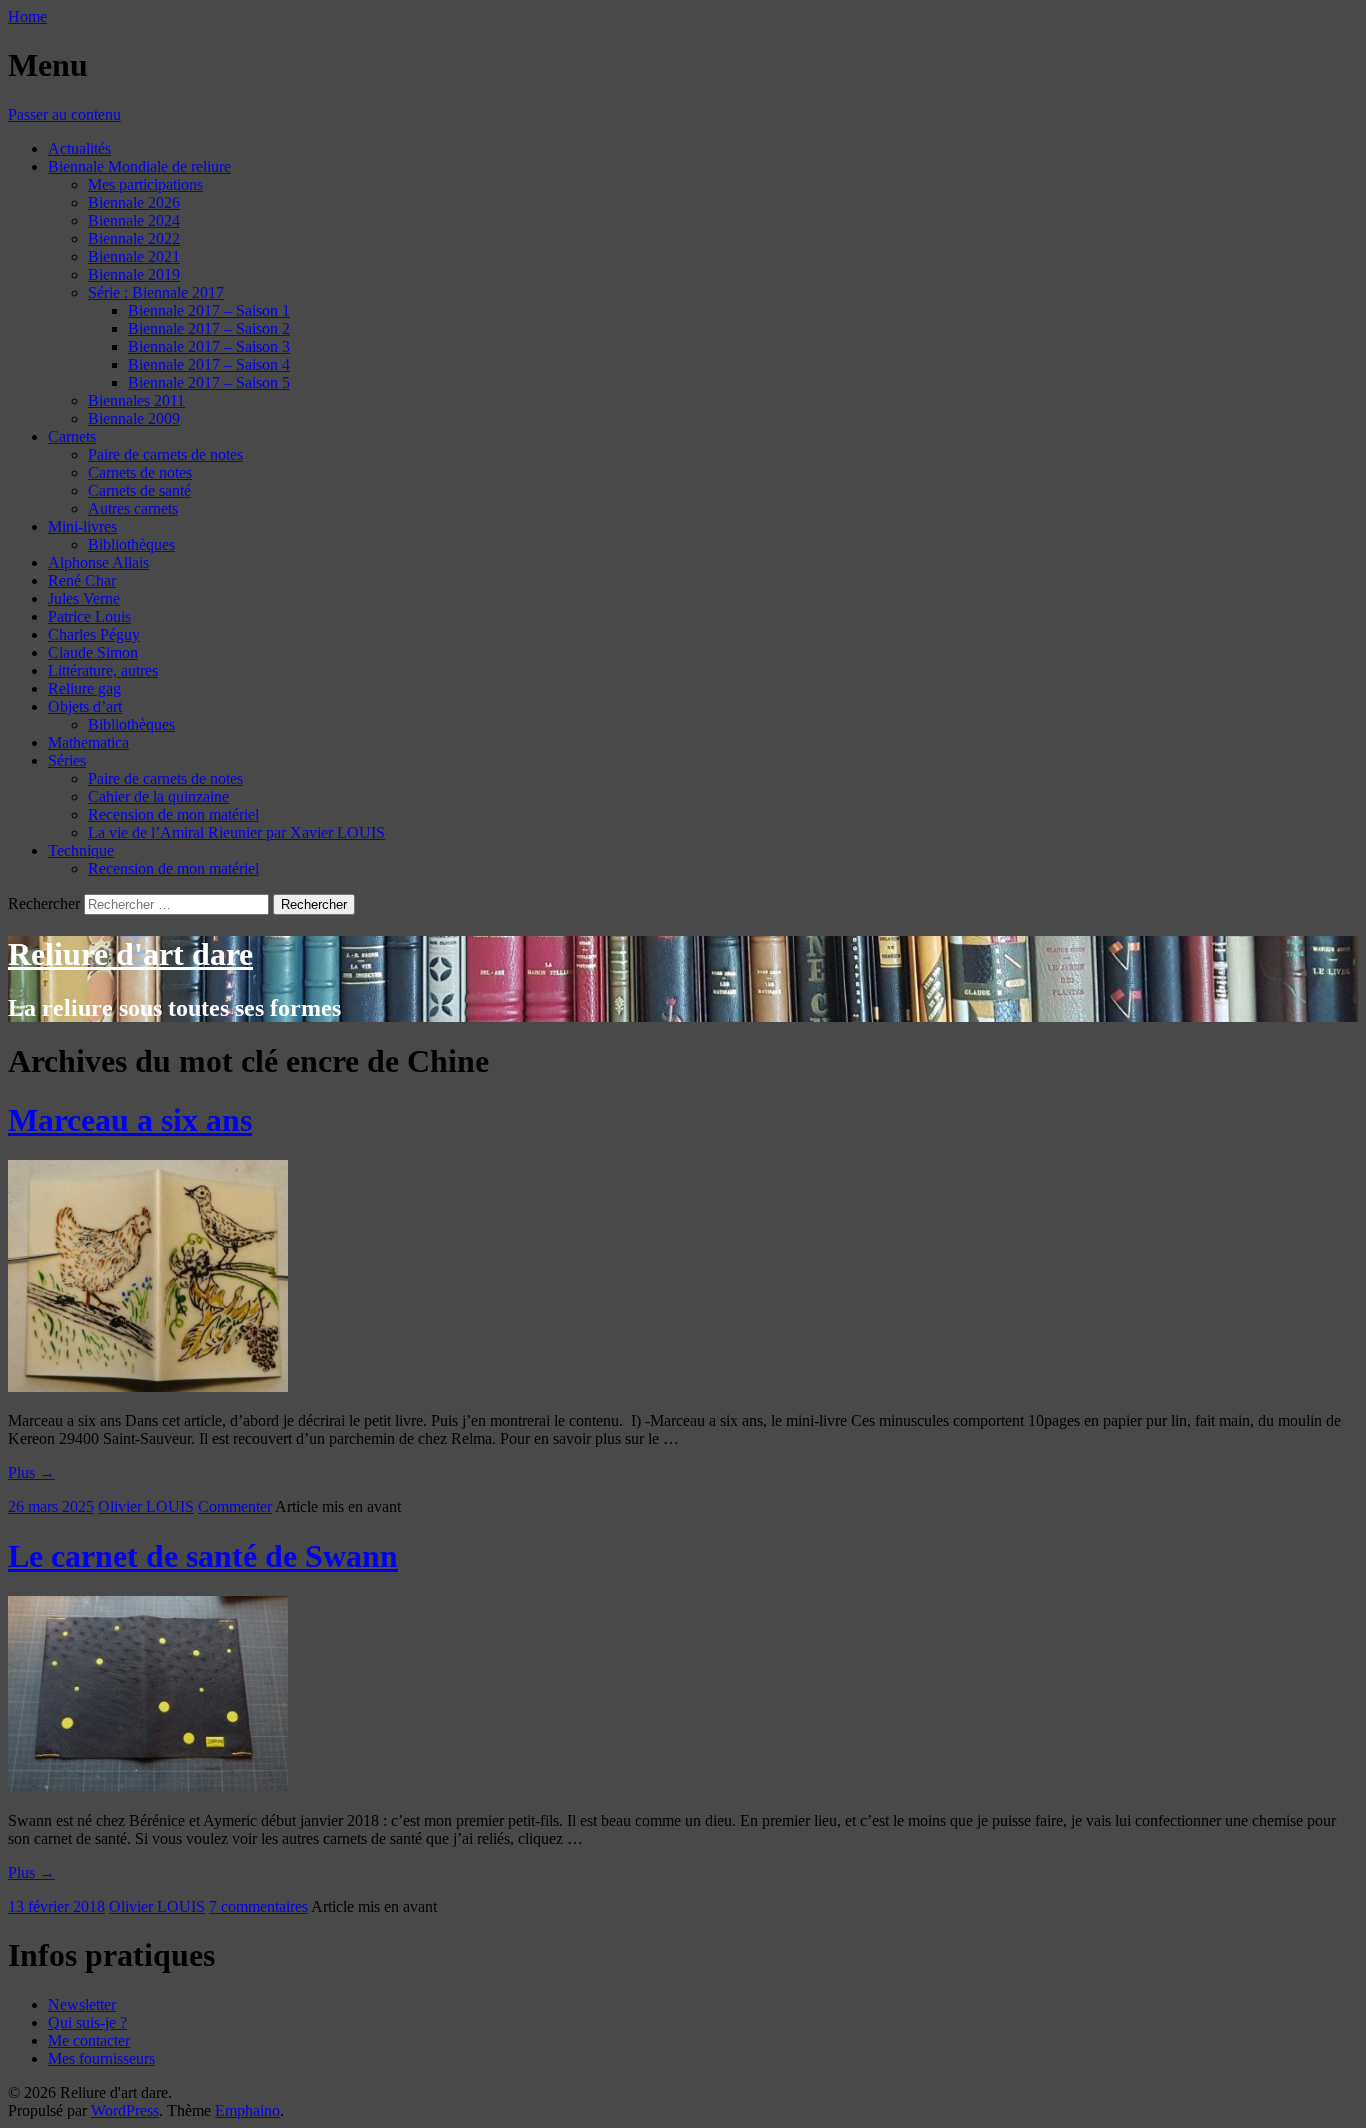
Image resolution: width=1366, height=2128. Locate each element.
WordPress (125, 2110)
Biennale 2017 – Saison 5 (209, 382)
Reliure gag (84, 688)
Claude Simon (93, 652)
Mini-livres (82, 526)
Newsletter (82, 2004)
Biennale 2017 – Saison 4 (209, 364)
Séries (67, 760)
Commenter (235, 1506)
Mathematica (88, 742)
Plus (31, 1472)
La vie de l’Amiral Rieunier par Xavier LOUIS (236, 832)
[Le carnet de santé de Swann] (148, 1786)
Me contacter (89, 2040)
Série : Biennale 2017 (156, 292)
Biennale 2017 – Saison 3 (209, 346)
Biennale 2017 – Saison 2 (209, 328)
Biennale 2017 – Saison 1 (209, 310)
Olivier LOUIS (146, 1506)
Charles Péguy (94, 634)
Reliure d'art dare (130, 954)
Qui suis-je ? (87, 2022)
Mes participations (145, 184)
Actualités (79, 148)
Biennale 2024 (134, 220)
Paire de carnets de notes (165, 454)
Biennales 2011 (136, 400)
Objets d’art (85, 706)
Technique (81, 850)
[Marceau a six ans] (148, 1386)
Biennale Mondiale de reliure (139, 166)
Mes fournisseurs (101, 2058)
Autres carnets (133, 508)
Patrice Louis (89, 616)
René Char (82, 580)
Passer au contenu (64, 114)
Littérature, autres (103, 670)
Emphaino (247, 2110)
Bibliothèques (131, 544)
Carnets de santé (139, 490)
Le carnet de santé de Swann (203, 1556)
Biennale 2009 (134, 418)
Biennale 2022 (134, 238)
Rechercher (44, 903)
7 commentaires (258, 1906)
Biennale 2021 (134, 256)
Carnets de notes (140, 472)
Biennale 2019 (134, 274)
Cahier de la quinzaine (158, 796)
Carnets (72, 436)
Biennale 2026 (134, 202)
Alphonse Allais (98, 562)
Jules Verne (84, 598)
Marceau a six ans (130, 1120)
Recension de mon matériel (173, 814)
